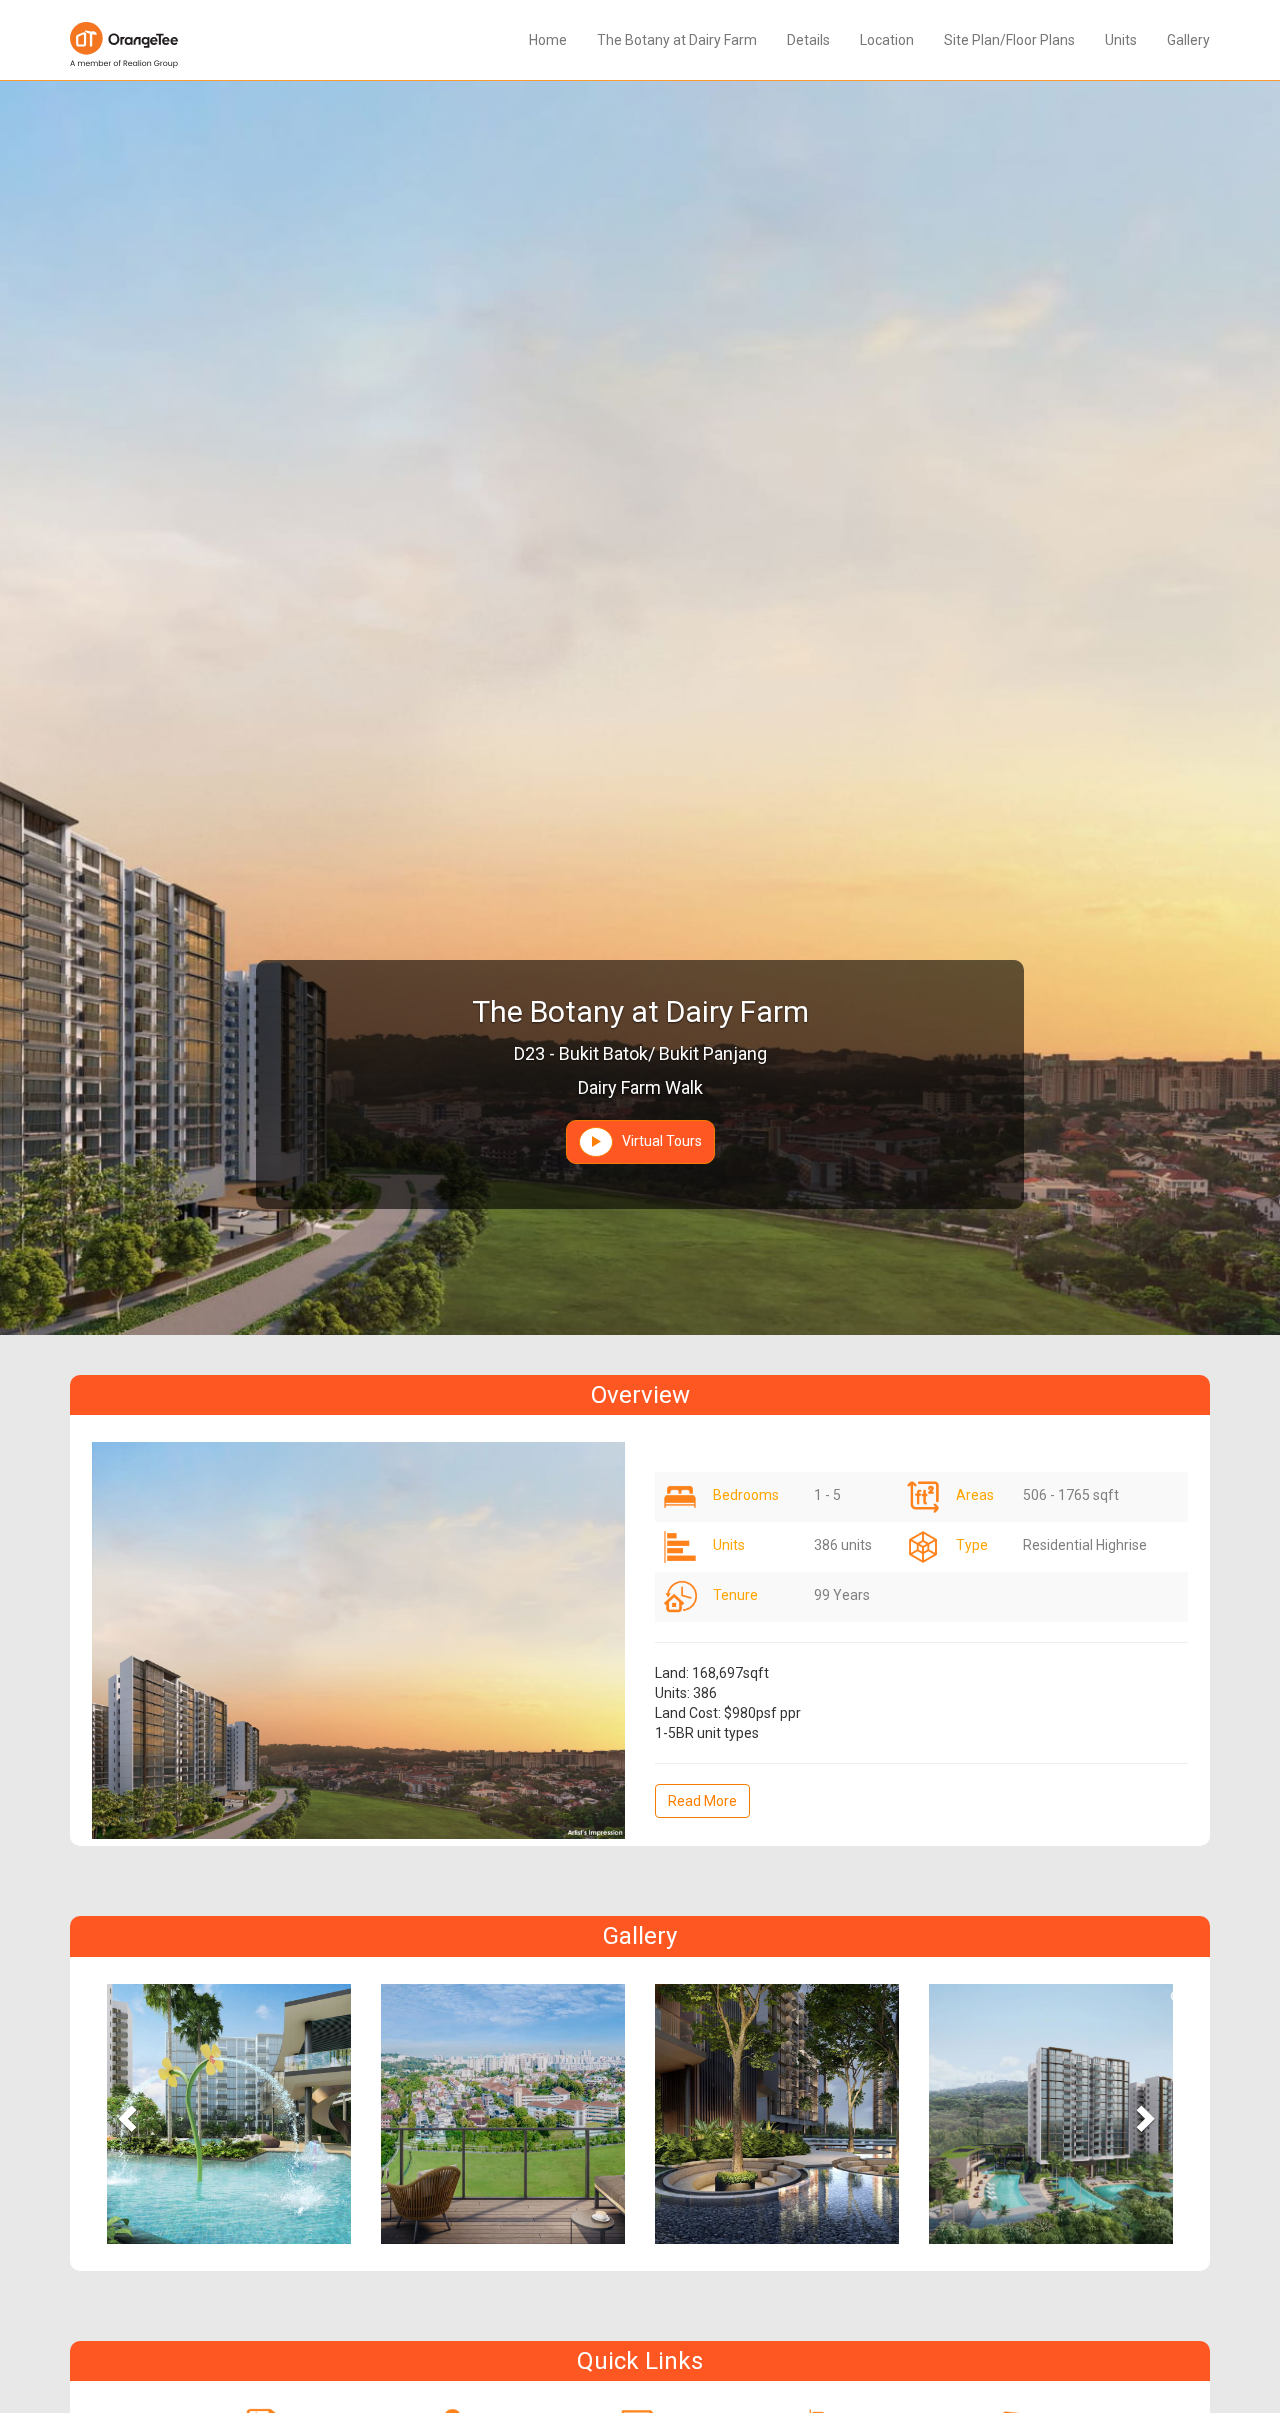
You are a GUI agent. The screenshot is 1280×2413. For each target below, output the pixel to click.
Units (1121, 40)
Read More (702, 1801)
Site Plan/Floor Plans (1009, 40)
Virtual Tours (657, 1141)
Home (548, 40)
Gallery (1188, 40)
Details (808, 40)
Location (887, 40)
